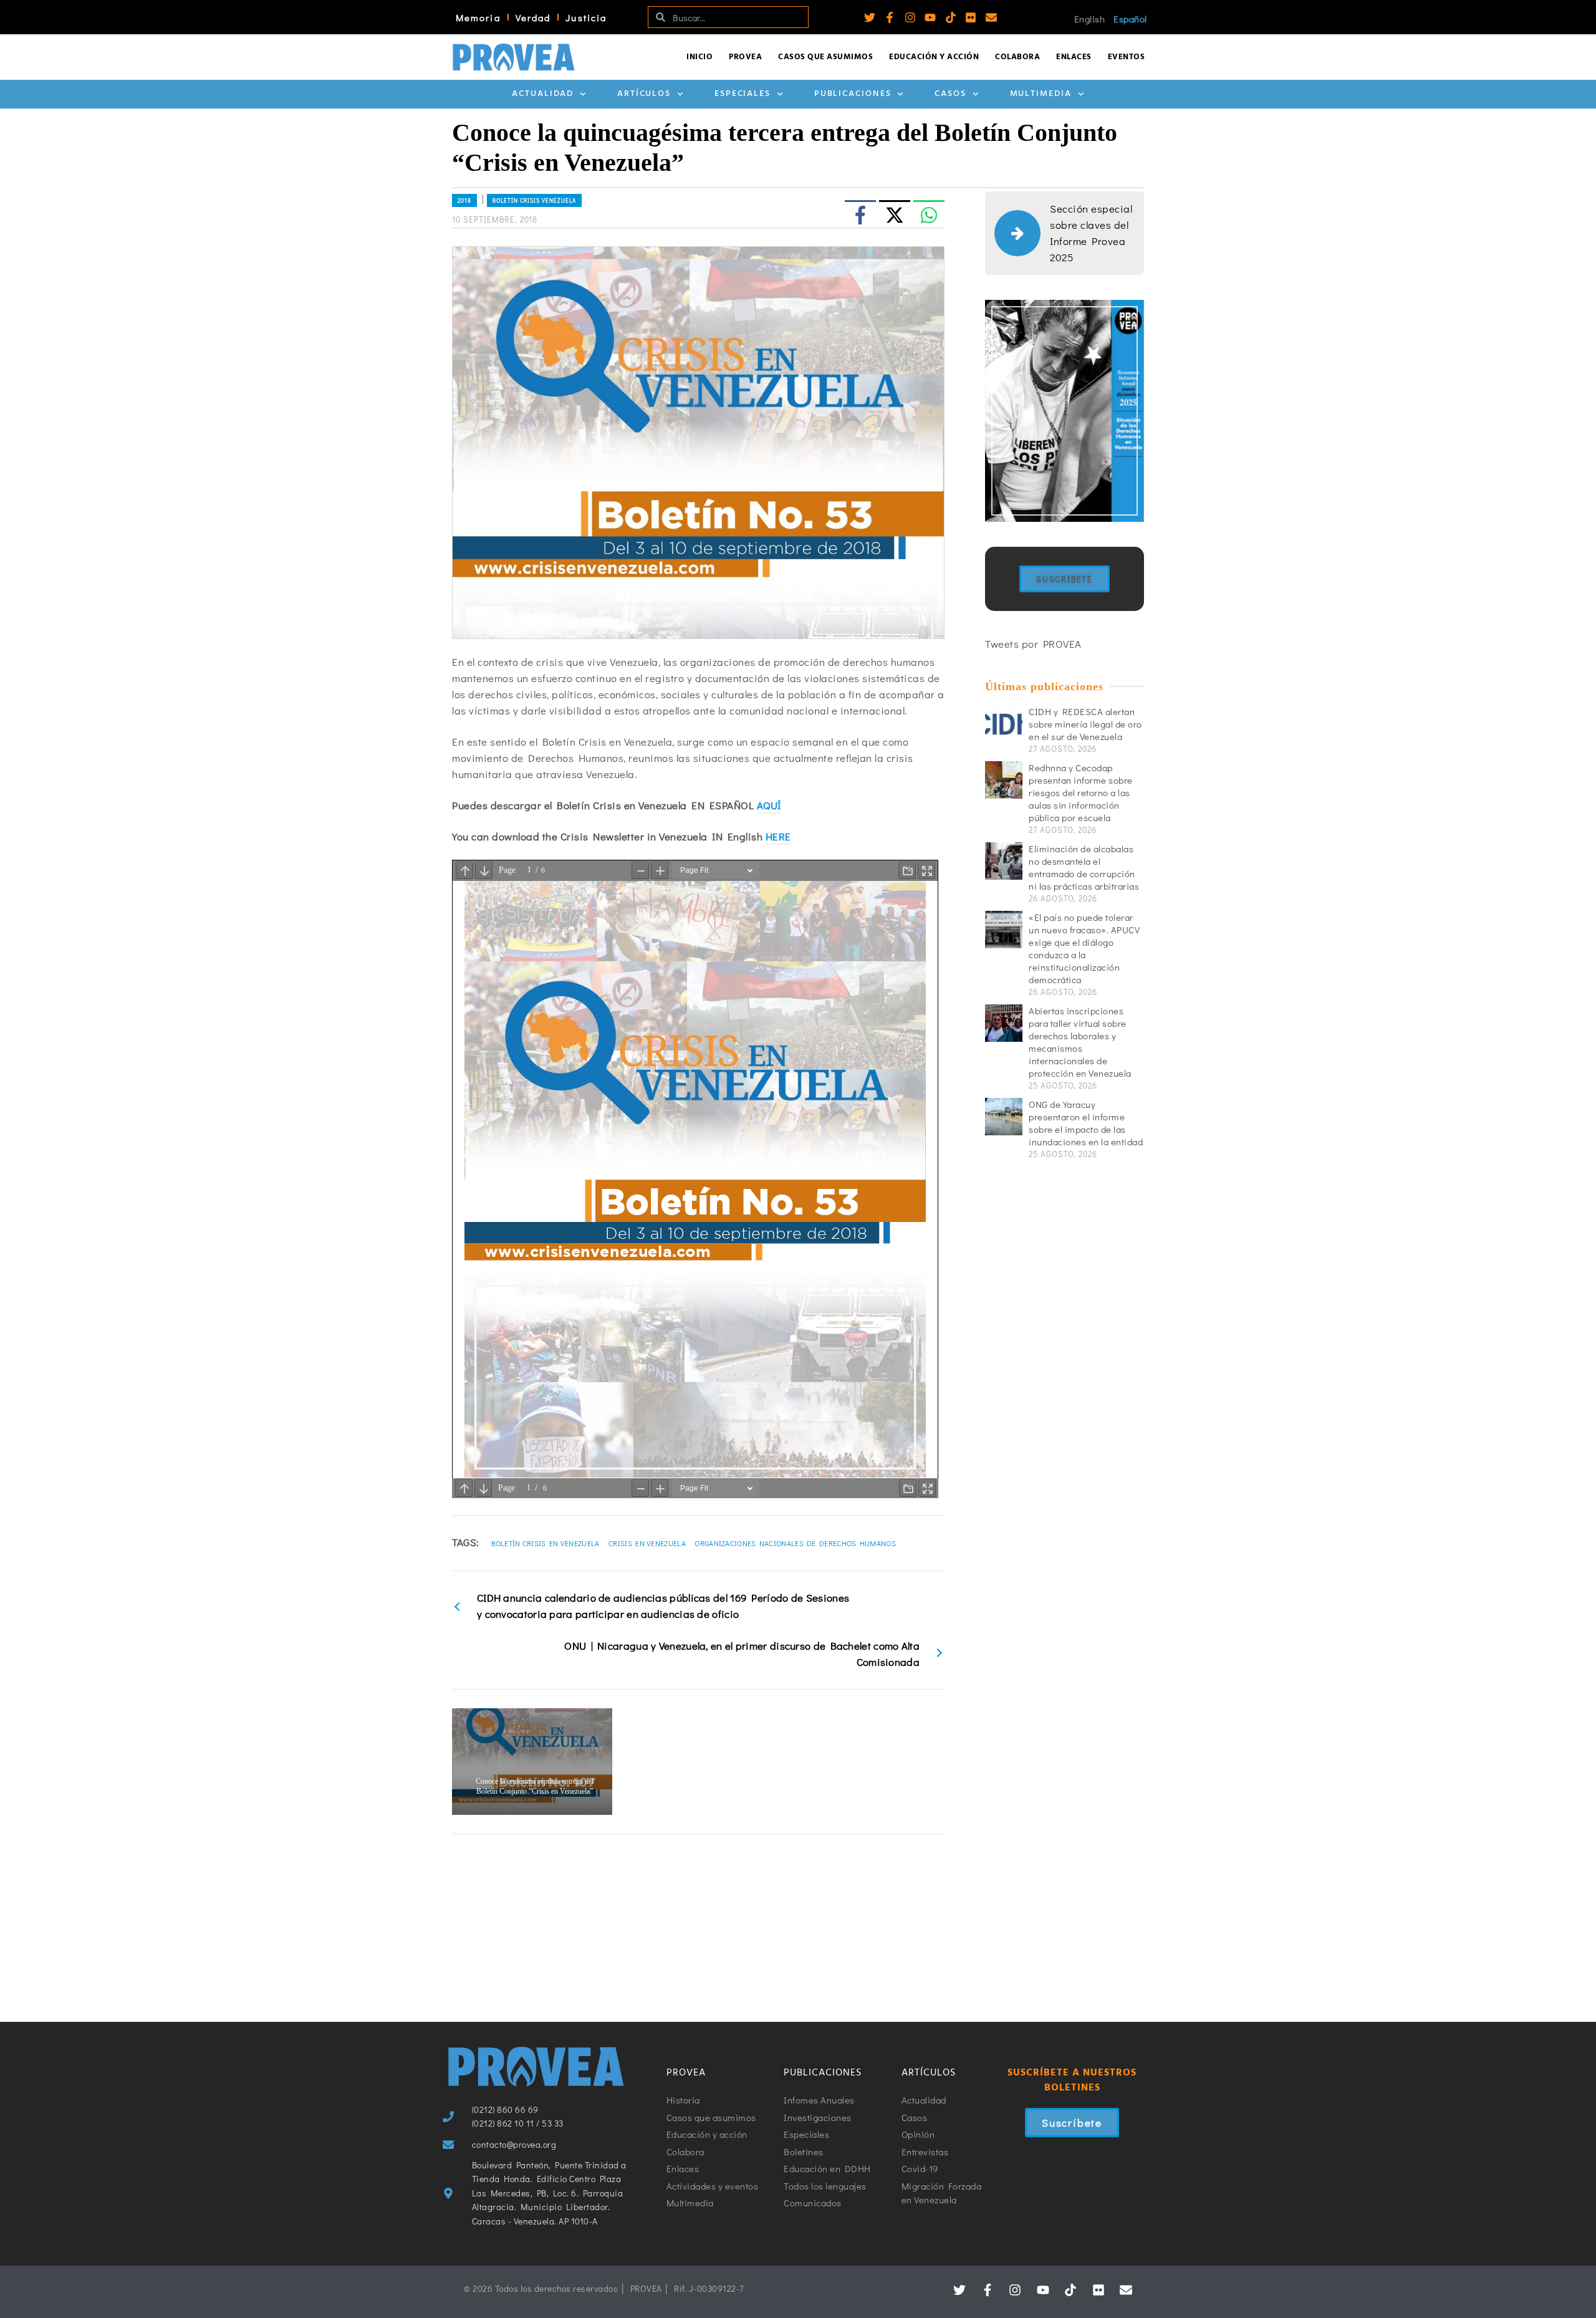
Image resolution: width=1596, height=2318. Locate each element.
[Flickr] (971, 17)
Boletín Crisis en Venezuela (546, 1543)
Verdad (533, 17)
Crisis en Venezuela (647, 1543)
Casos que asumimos (825, 57)
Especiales (743, 94)
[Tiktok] (951, 17)
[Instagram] (910, 17)
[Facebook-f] (890, 17)
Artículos (644, 94)
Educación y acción (934, 57)
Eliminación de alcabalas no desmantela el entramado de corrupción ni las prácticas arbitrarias (1084, 867)
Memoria (478, 17)
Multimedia (1041, 94)
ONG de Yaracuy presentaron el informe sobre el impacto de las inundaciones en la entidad (1086, 1123)
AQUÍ (769, 805)
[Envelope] (991, 17)
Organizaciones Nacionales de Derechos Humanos (795, 1543)
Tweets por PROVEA (1033, 644)
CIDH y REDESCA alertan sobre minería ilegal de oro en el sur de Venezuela (1085, 724)
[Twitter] (870, 17)
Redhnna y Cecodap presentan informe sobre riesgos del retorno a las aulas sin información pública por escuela (1081, 792)
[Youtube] (930, 17)
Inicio (699, 57)
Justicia (586, 17)
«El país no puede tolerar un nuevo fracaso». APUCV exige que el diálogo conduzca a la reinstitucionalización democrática (1084, 948)
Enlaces (1074, 57)
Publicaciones (853, 94)
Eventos (1127, 57)
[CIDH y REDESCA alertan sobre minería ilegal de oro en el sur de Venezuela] (1004, 724)
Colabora (1017, 57)
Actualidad (543, 94)
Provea (745, 57)
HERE (778, 836)
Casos (950, 94)
